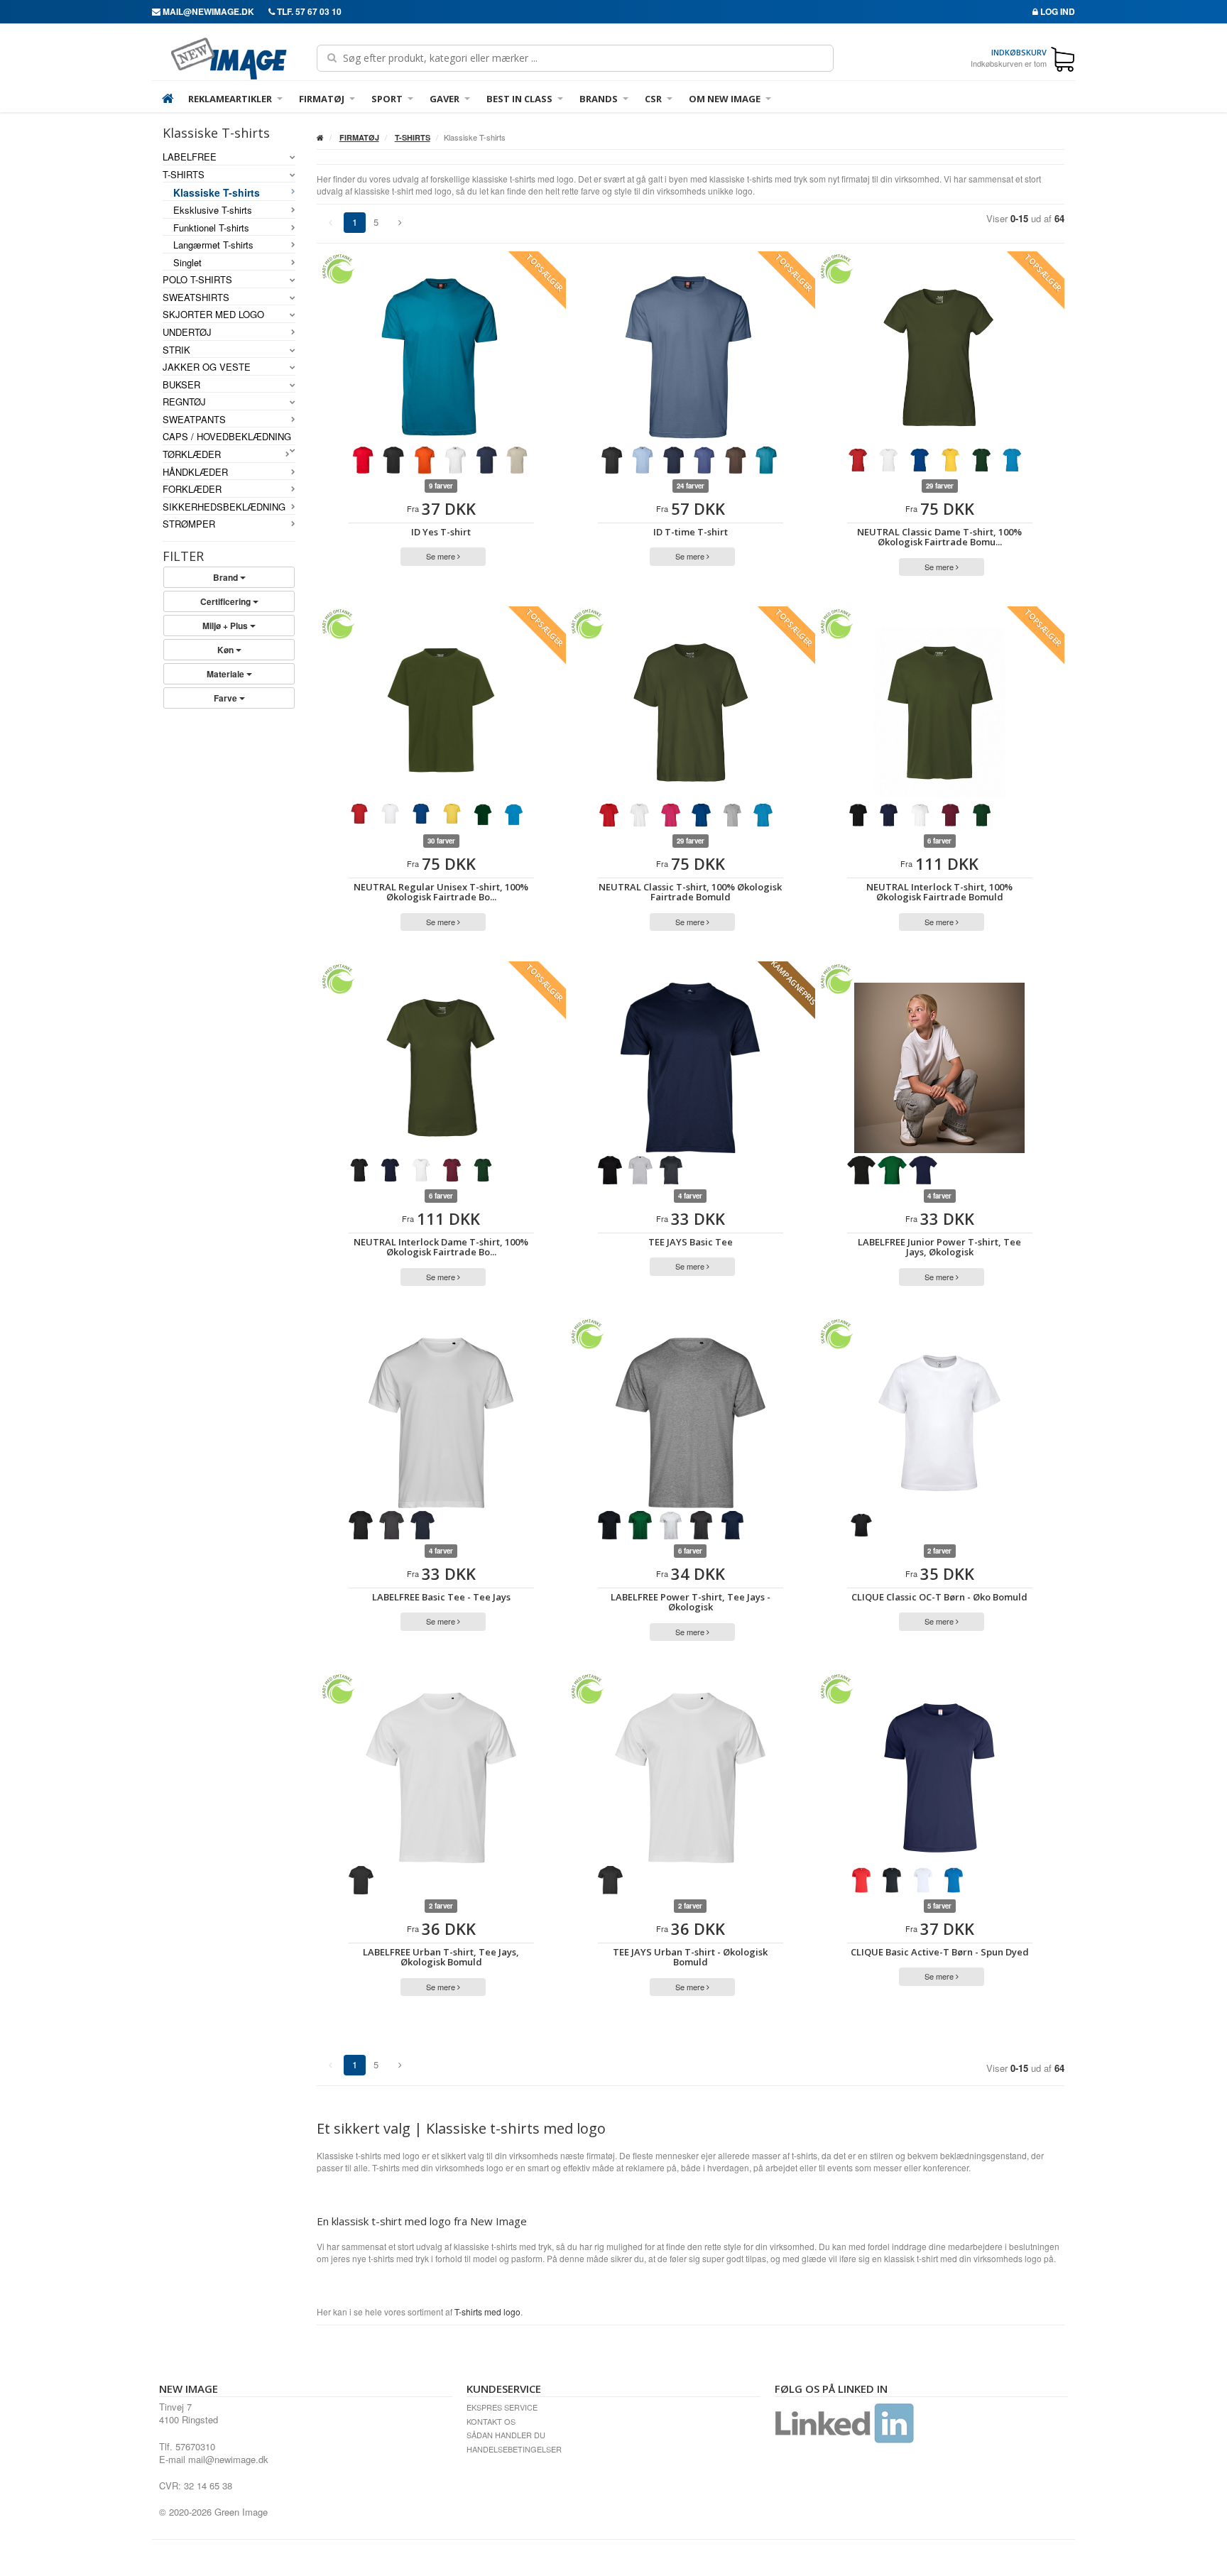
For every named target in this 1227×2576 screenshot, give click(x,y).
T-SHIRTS (184, 175)
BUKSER (181, 385)
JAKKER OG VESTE (207, 367)
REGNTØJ (184, 402)
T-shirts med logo (487, 2312)
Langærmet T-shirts (213, 245)
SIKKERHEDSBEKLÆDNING (224, 507)
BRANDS (599, 99)
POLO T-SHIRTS (197, 280)
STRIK (176, 350)
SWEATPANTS (194, 420)
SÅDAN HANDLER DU (506, 2435)
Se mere (442, 556)
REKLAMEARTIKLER (230, 99)
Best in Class (519, 99)
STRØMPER (189, 524)
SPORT (387, 99)
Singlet (187, 263)
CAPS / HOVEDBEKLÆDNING (227, 437)
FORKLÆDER (192, 489)
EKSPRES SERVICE (502, 2407)
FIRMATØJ (322, 99)
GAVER (445, 99)
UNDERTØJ (187, 332)
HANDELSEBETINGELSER (514, 2449)
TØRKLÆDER (192, 454)
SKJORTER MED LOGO (213, 315)
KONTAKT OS (491, 2421)
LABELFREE (190, 157)
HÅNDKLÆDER (195, 472)
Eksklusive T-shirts (213, 210)
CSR (653, 99)
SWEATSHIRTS (196, 298)
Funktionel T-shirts (211, 228)
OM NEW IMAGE (725, 99)
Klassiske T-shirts (217, 192)
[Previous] (400, 223)
